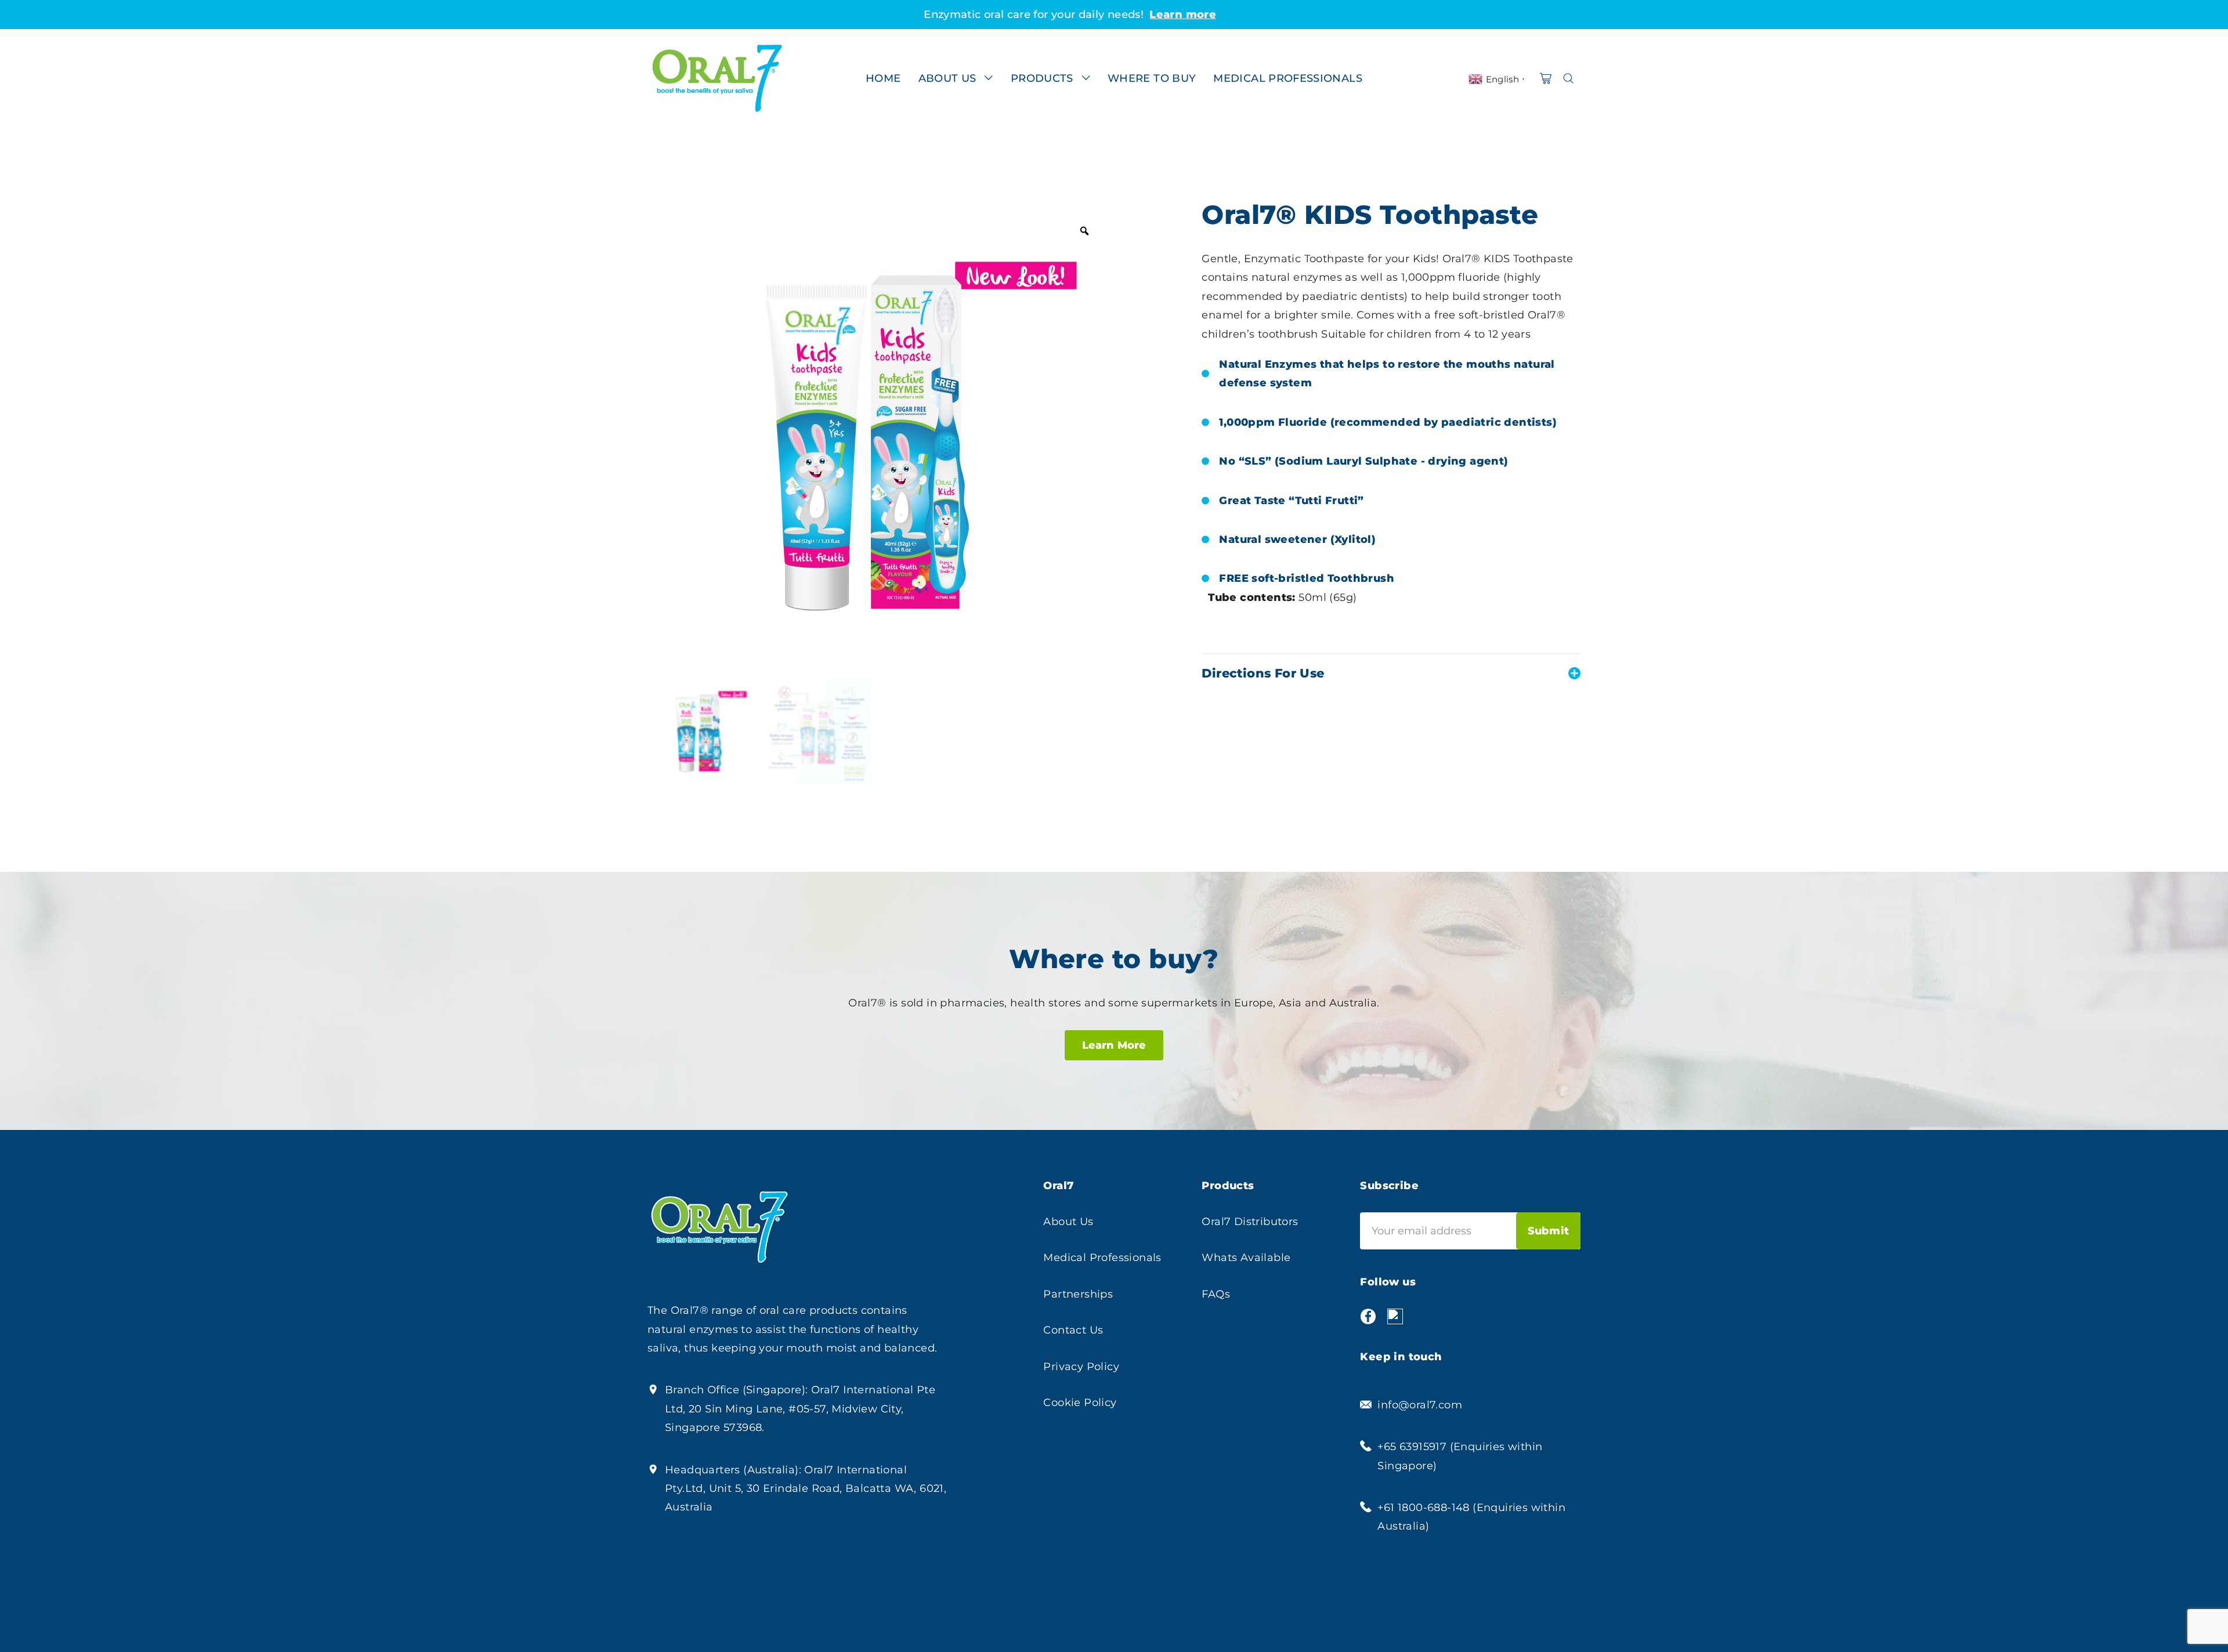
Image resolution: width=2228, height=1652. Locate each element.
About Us (1068, 1222)
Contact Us (1073, 1330)
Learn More (1114, 1045)
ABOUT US (947, 78)
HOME (883, 78)
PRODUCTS (1042, 78)
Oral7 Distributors (1250, 1222)
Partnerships (1078, 1294)
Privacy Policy (1081, 1367)
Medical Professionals (1102, 1258)
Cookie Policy (1080, 1403)
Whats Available (1246, 1258)
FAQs (1216, 1294)
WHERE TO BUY (1152, 78)
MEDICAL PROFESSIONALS (1288, 78)
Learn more (1259, 15)
